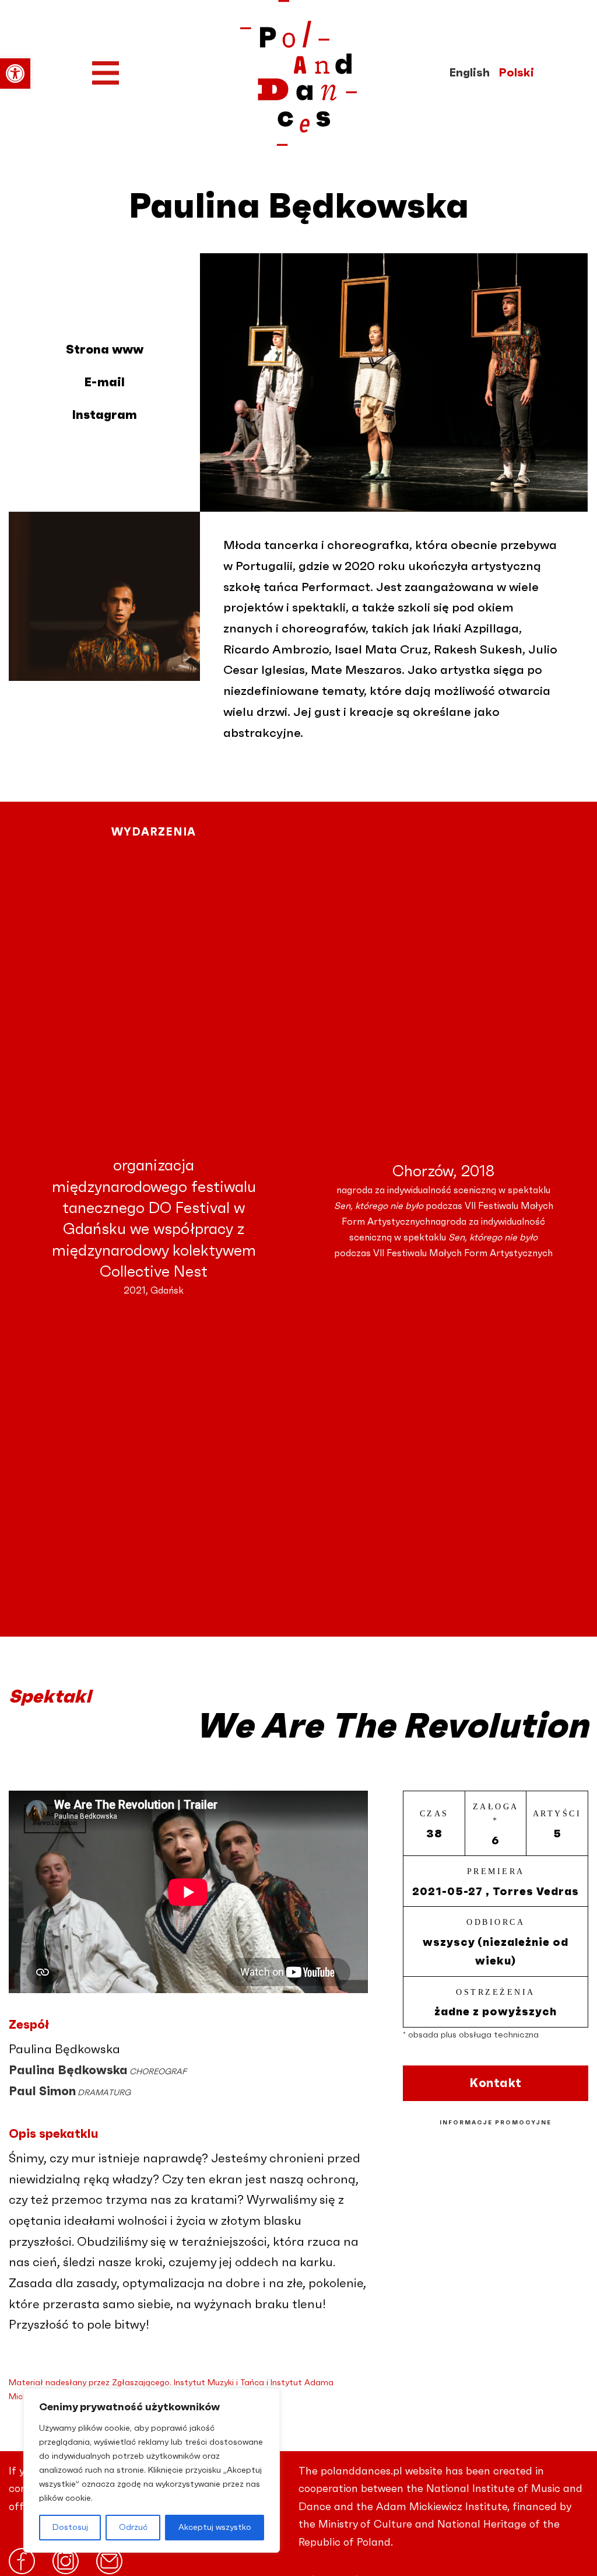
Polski (516, 73)
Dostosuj (70, 2528)
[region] (152, 2470)
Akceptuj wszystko (215, 2528)
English (469, 73)
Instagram (104, 415)
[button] (15, 74)
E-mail (104, 382)
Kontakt (496, 2083)
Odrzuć (133, 2528)
